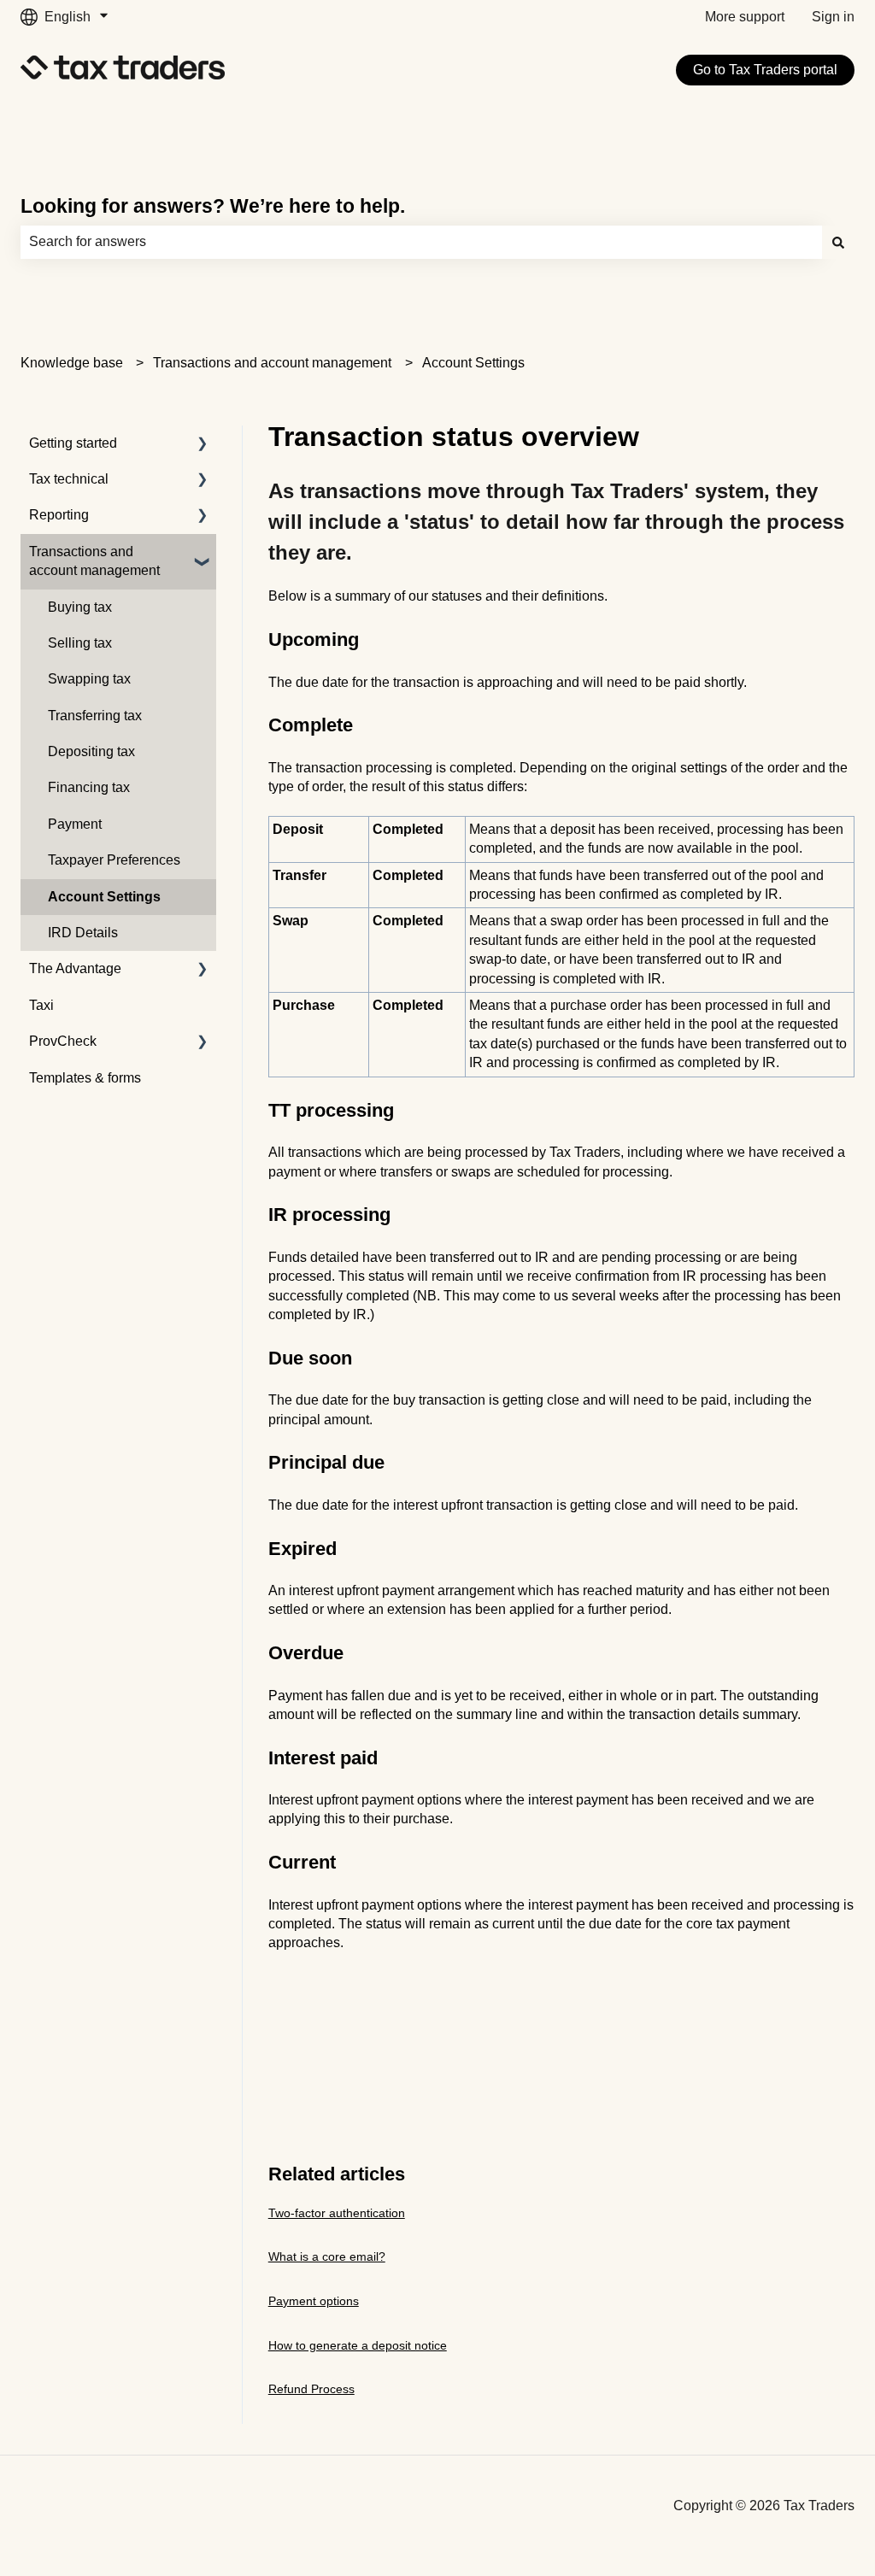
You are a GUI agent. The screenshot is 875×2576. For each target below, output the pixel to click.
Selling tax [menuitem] (80, 643)
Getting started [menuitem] (73, 443)
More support (745, 17)
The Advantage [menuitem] (75, 968)
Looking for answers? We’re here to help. (213, 206)
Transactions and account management (272, 363)
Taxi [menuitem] (41, 1005)
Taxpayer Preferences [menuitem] (114, 860)
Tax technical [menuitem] (69, 479)
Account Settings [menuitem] (104, 897)
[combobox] (421, 242)
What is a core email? (327, 2256)
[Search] (838, 242)
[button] (203, 445)
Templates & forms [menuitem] (85, 1078)
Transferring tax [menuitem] (95, 716)
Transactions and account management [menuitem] (94, 561)
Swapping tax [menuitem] (89, 679)
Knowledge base (72, 363)
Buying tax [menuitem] (80, 607)
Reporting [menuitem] (59, 515)
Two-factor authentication (337, 2213)
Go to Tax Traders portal (765, 70)
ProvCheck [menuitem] (63, 1041)
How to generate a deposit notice (358, 2345)
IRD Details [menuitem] (83, 933)
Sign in (833, 17)
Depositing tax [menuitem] (91, 751)
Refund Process (311, 2389)
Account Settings (473, 363)
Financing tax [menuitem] (89, 787)
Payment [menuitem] (75, 824)
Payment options (314, 2301)
